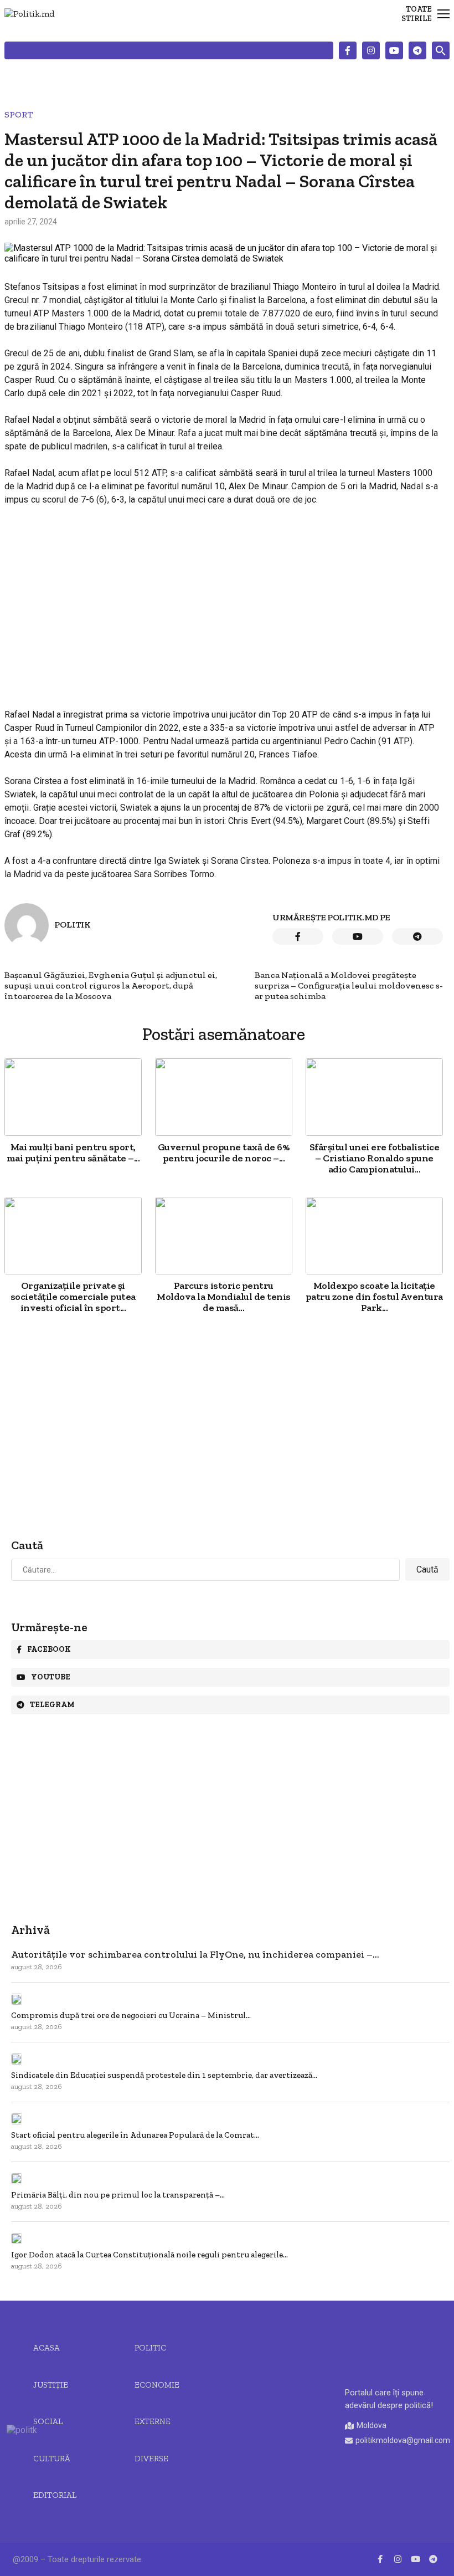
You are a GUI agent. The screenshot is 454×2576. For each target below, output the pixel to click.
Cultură (52, 2459)
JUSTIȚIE (51, 2385)
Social (48, 2421)
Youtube (51, 1677)
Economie (157, 2385)
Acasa (47, 2348)
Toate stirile (417, 14)
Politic (150, 2348)
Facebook (49, 1649)
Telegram (52, 1705)
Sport (19, 114)
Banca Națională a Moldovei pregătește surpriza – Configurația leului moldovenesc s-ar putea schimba (349, 985)
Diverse (151, 2459)
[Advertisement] (224, 597)
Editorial (55, 2495)
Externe (153, 2421)
